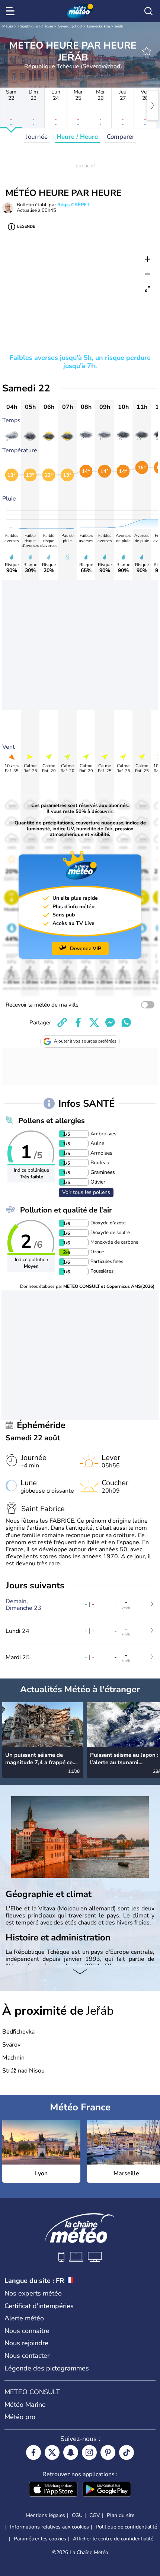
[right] (153, 105)
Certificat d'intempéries (39, 2306)
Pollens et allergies (52, 1121)
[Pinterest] (108, 2452)
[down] (80, 1972)
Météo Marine (25, 2405)
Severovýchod (70, 26)
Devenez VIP (86, 949)
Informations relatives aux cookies (49, 2527)
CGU (77, 2515)
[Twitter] (52, 2452)
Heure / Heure (77, 137)
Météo (8, 26)
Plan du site (121, 2515)
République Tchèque (36, 26)
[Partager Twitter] (94, 1023)
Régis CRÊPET (73, 205)
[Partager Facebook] (78, 1023)
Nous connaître (27, 2331)
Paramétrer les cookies (40, 2539)
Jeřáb (119, 26)
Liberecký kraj (98, 26)
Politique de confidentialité (126, 2527)
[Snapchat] (71, 2452)
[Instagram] (89, 2452)
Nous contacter (27, 2356)
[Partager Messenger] (110, 1023)
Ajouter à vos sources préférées (85, 1041)
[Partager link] (62, 1023)
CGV (95, 2515)
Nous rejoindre (26, 2343)
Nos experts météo (33, 2293)
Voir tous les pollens (86, 1192)
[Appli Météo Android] (107, 2490)
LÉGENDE (26, 227)
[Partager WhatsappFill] (126, 1023)
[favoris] (147, 51)
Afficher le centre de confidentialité (113, 2539)
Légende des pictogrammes (47, 2368)
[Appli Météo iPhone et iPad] (53, 2490)
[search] (148, 11)
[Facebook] (33, 2452)
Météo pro (20, 2417)
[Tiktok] (127, 2452)
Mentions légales (45, 2515)
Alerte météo (24, 2318)
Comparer (121, 137)
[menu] (12, 11)
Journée (37, 137)
